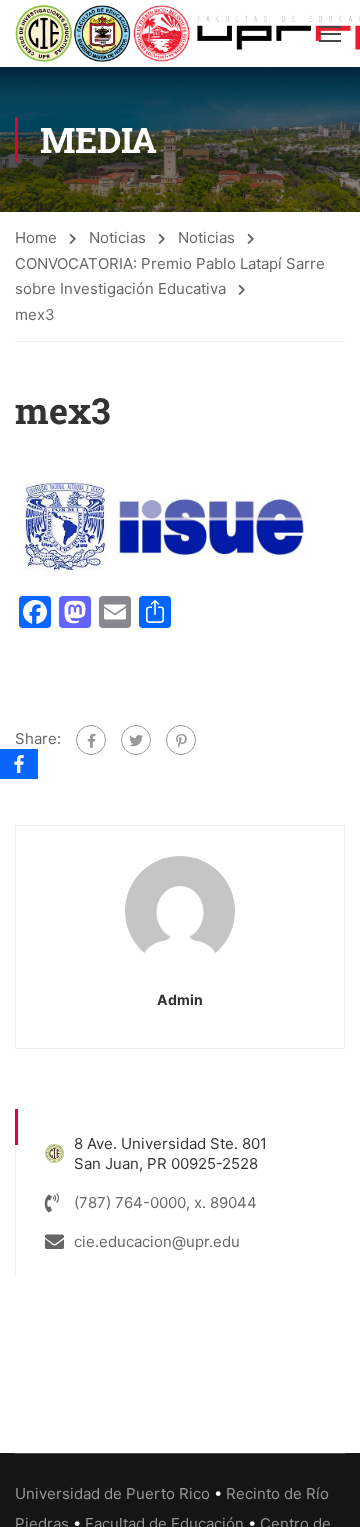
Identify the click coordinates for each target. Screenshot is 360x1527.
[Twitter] (136, 740)
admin (180, 999)
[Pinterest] (181, 740)
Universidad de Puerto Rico (112, 1493)
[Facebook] (91, 740)
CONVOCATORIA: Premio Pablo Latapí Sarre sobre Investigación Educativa (170, 276)
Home (36, 237)
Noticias (117, 237)
